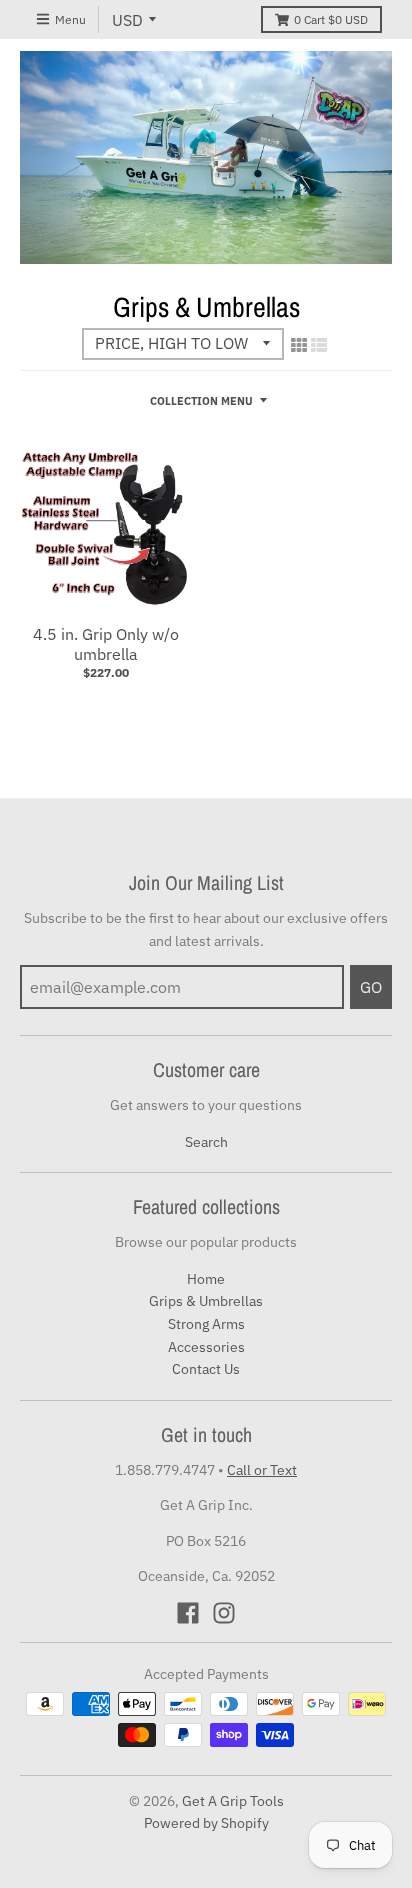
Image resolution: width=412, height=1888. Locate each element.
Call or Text (262, 1470)
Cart (331, 19)
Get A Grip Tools (233, 1801)
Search (206, 1142)
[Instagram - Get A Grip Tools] (224, 1613)
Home (206, 1279)
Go (371, 987)
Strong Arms (206, 1324)
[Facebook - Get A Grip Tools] (188, 1613)
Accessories (206, 1347)
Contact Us (206, 1369)
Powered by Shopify (206, 1823)
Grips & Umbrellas (206, 1301)
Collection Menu (201, 401)
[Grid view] (299, 345)
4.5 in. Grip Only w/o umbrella (106, 644)
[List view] (319, 345)
